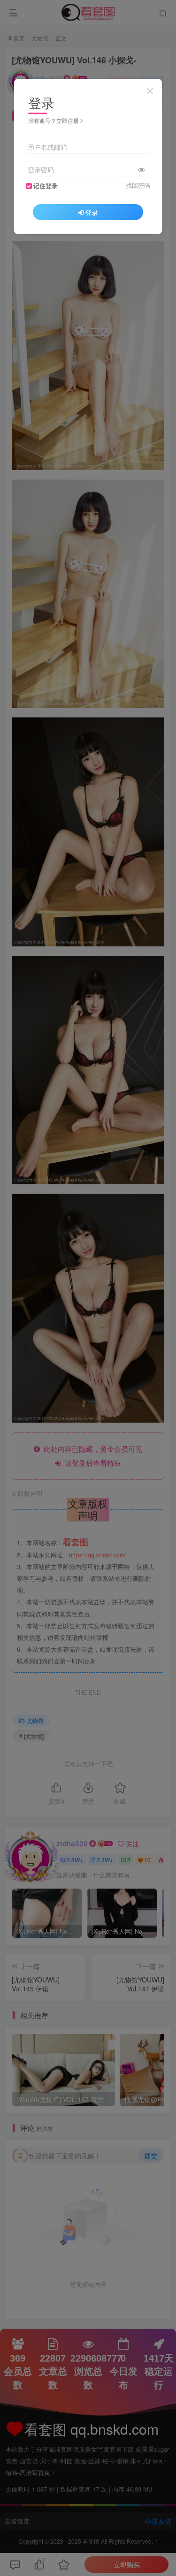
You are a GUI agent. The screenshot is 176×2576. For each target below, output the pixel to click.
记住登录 (46, 186)
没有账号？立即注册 (54, 120)
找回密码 (138, 185)
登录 (92, 212)
